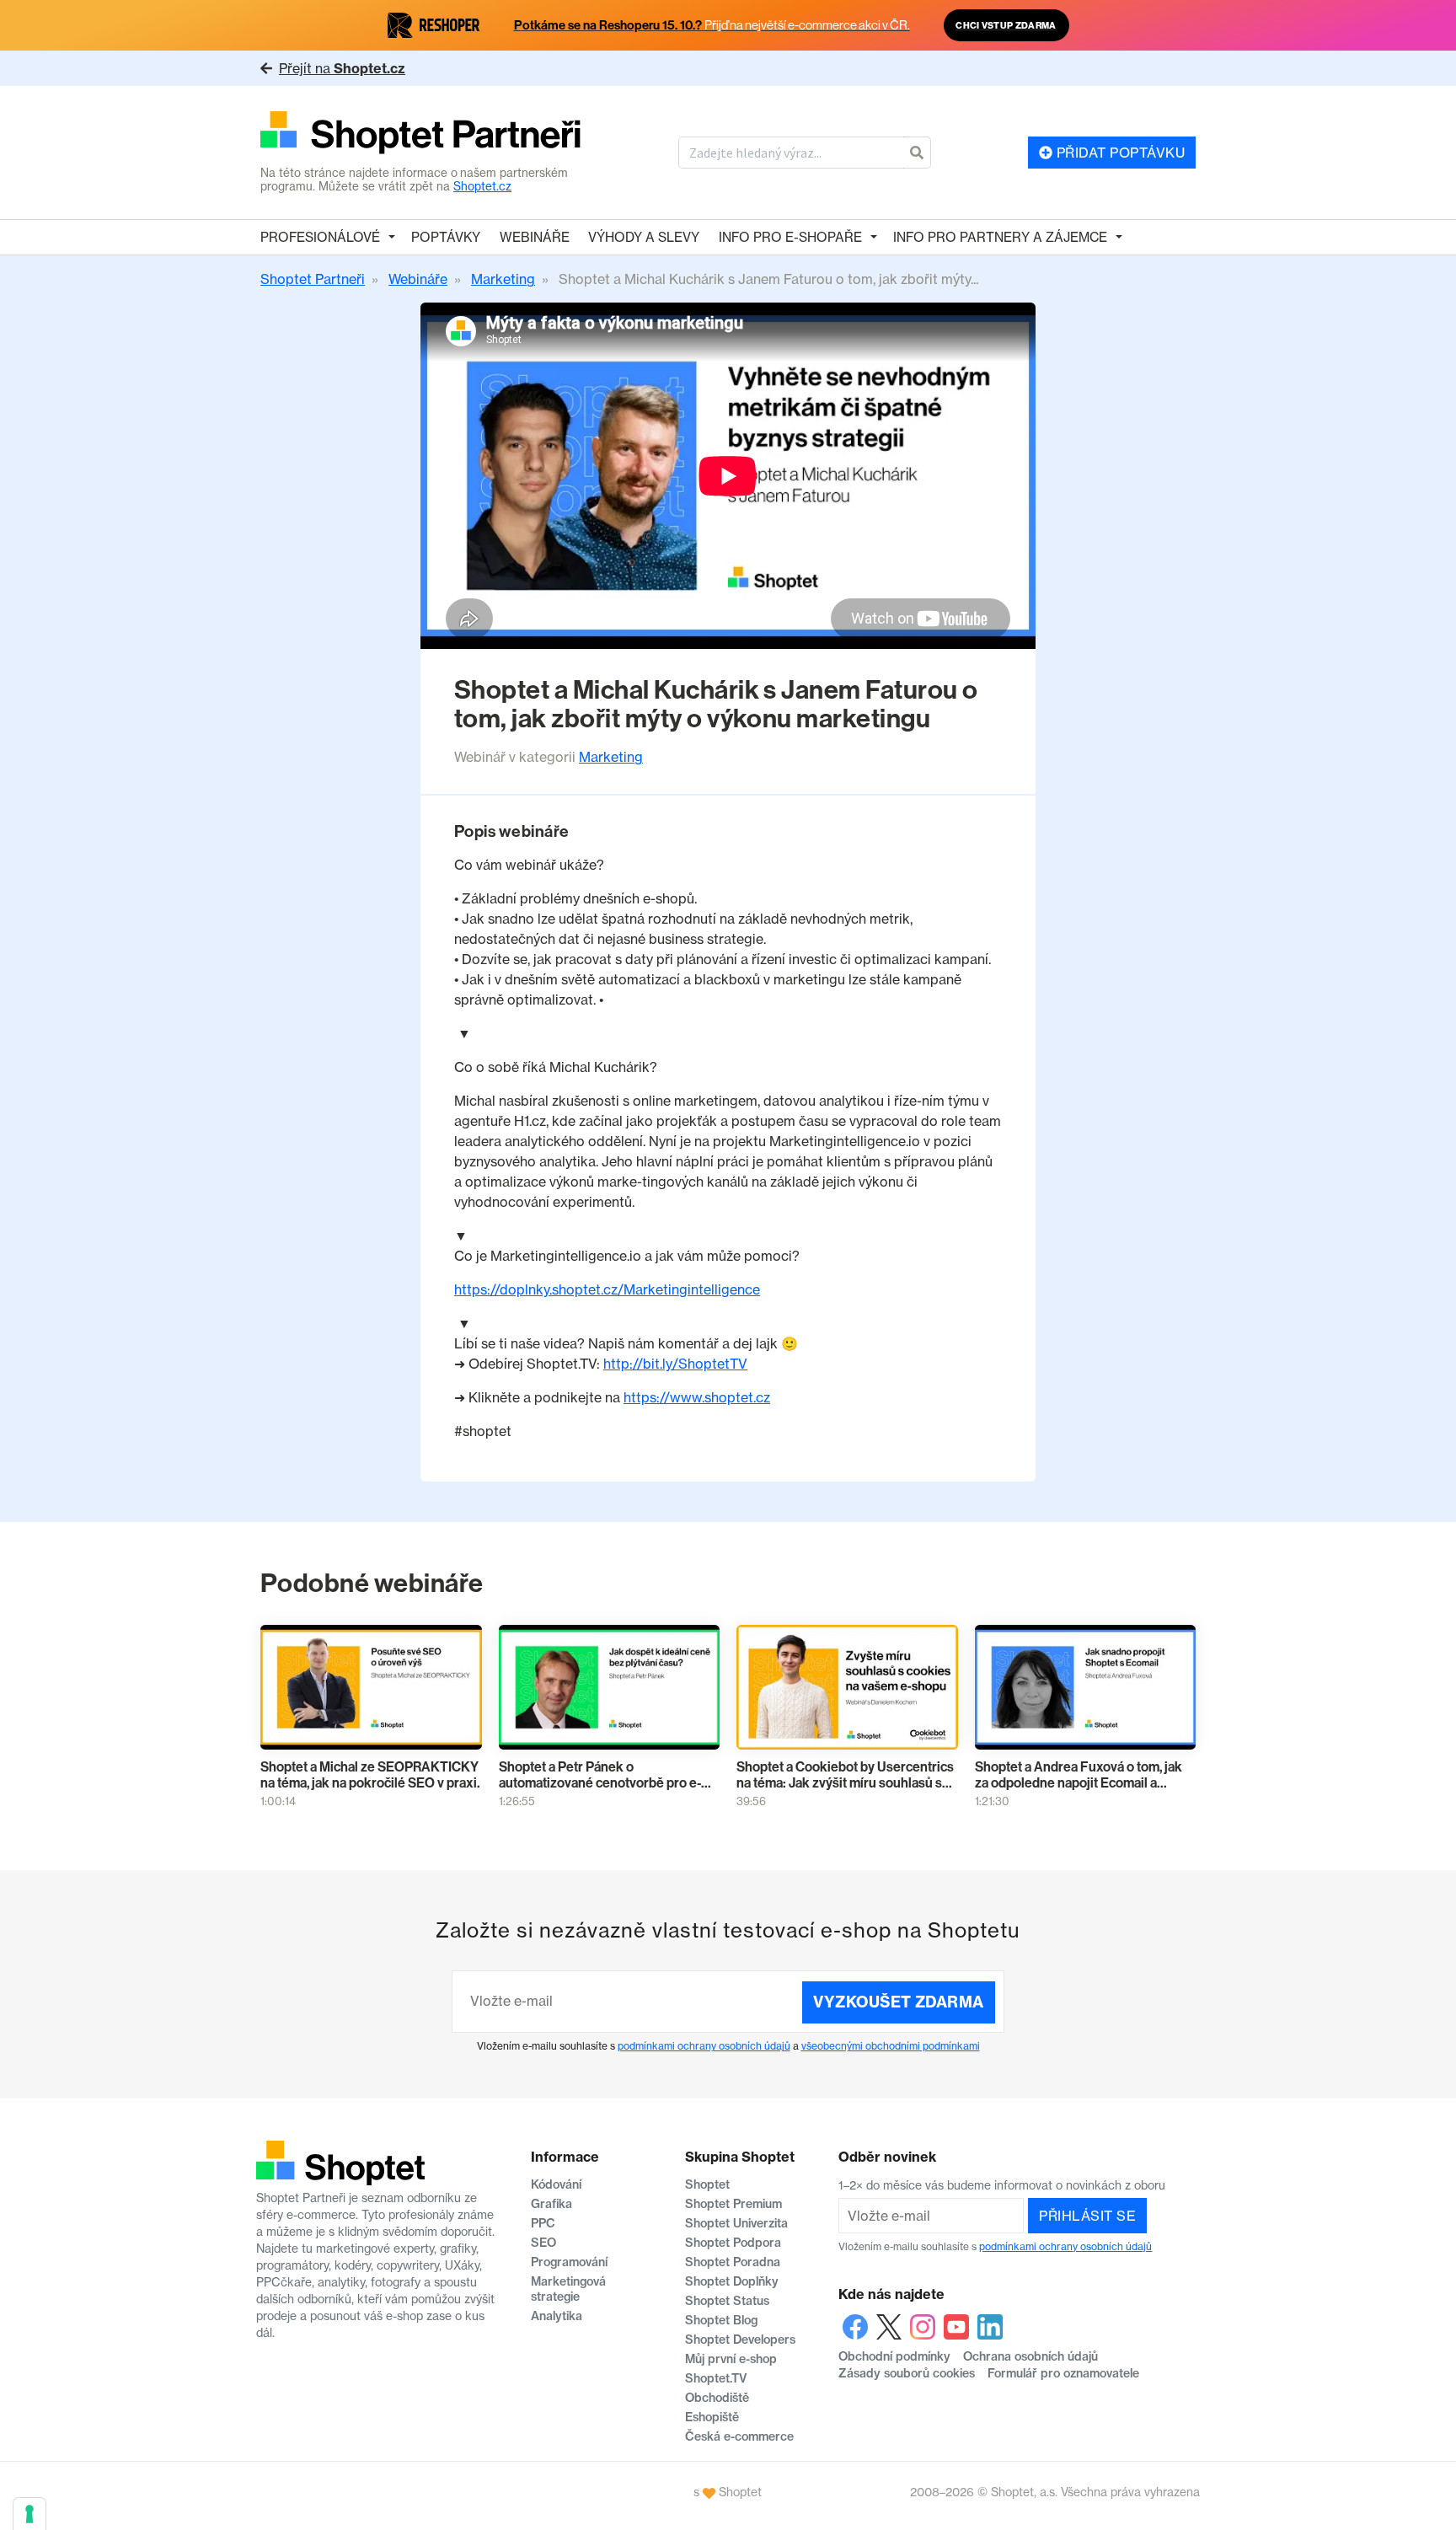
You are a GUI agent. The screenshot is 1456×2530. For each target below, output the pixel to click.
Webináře (535, 237)
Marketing (611, 757)
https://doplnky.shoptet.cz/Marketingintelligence (607, 1289)
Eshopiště (712, 2417)
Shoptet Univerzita (736, 2223)
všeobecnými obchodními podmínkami (891, 2046)
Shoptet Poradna (733, 2262)
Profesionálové (320, 237)
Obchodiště (717, 2398)
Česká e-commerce (739, 2436)
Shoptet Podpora (733, 2243)
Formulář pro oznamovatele (1063, 2373)
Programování (569, 2262)
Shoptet (707, 2184)
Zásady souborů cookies (907, 2373)
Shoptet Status (727, 2301)
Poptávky (446, 237)
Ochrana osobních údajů (1030, 2356)
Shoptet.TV (716, 2378)
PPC (543, 2223)
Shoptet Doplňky (732, 2281)
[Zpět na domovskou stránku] (421, 134)
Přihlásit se (1087, 2216)
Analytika (557, 2316)
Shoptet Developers (740, 2340)
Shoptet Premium (733, 2204)
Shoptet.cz (482, 186)
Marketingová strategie (568, 2289)
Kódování (556, 2184)
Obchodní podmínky (894, 2356)
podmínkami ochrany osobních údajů (704, 2046)
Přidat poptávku (1119, 153)
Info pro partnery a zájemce (1000, 237)
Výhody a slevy (644, 237)
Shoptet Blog (721, 2320)
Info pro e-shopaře (790, 237)
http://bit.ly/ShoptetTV (675, 1364)
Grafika (551, 2204)
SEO (543, 2243)
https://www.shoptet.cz (697, 1397)
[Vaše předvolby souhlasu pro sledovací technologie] (29, 2514)
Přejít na (342, 68)
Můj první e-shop (731, 2359)
